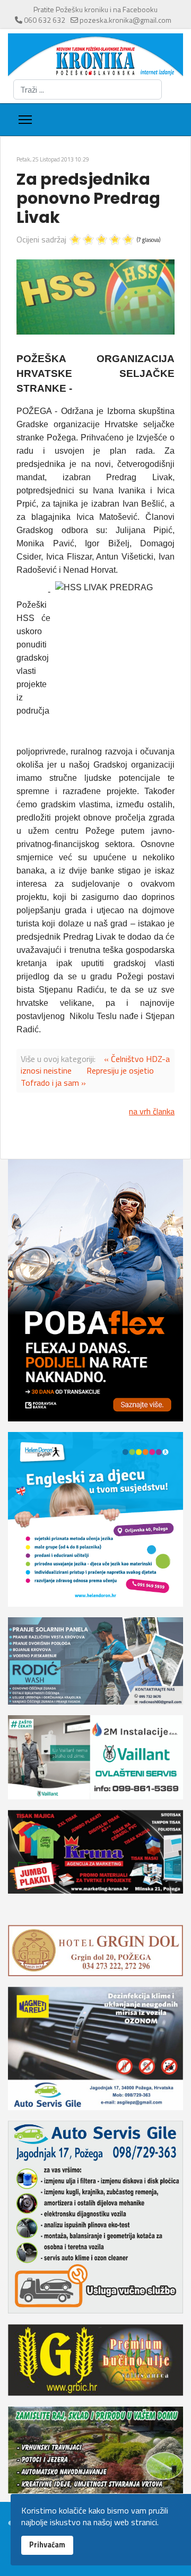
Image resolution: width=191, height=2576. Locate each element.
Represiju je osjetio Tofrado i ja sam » (87, 1076)
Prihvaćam (47, 2545)
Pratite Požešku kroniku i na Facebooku (95, 9)
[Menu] (25, 120)
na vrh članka (152, 1111)
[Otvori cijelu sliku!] (95, 297)
